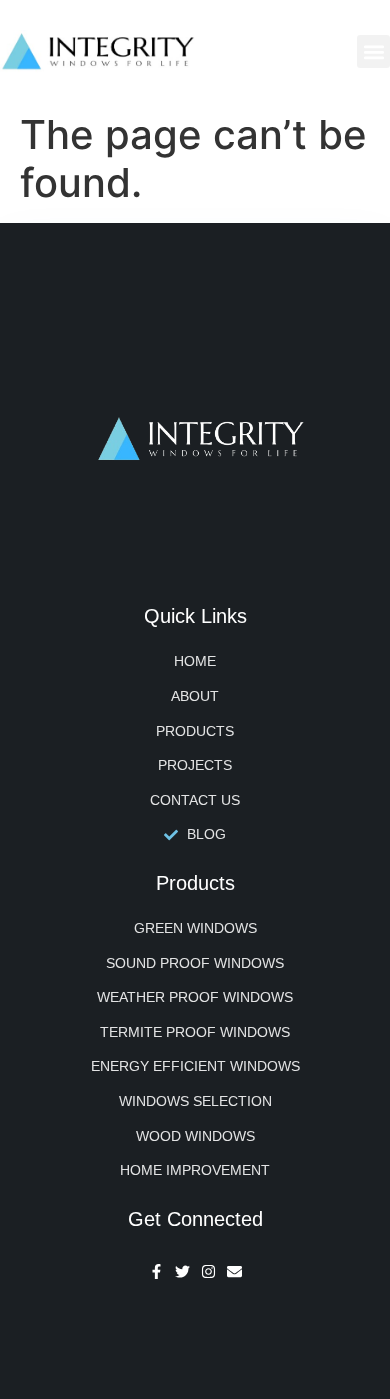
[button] (373, 51)
